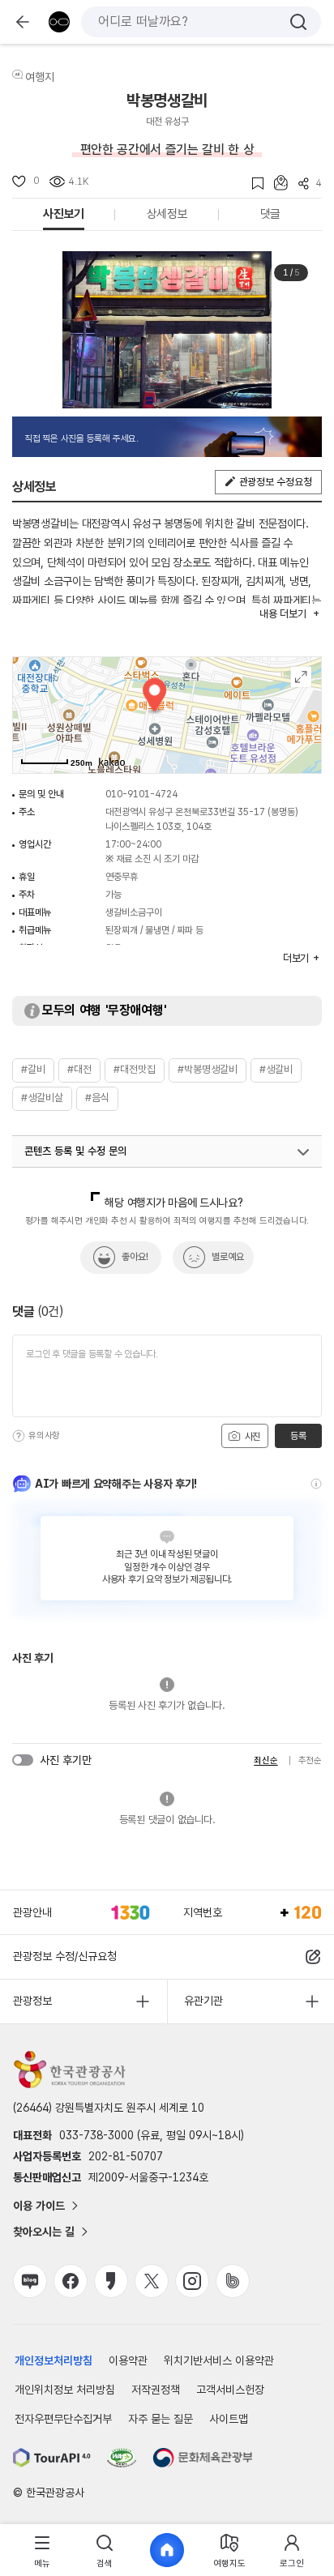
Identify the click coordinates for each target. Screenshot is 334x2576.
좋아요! (135, 1257)
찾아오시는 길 (44, 2232)
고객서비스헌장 (230, 2390)
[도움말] (19, 1436)
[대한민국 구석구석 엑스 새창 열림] (152, 2281)
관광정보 (32, 2001)
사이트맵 (229, 2419)
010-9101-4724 (141, 794)
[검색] (298, 22)
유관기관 (203, 2001)
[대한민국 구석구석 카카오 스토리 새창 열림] (111, 2281)
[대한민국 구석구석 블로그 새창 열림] (30, 2281)
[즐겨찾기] (253, 184)
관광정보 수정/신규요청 (65, 1956)
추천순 (310, 1760)
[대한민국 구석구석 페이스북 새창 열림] (71, 2281)
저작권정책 (156, 2390)
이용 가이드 (39, 2206)
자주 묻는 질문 (161, 2419)
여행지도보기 (301, 677)
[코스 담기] (276, 183)
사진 (251, 1437)
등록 (298, 1436)
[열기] (303, 1152)
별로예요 (228, 1257)
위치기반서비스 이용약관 (219, 2360)
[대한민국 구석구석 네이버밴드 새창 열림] (233, 2281)
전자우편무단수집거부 (63, 2419)
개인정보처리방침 (54, 2360)
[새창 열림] (52, 2458)
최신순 (265, 1760)
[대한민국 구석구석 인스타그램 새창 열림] (192, 2281)
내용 (283, 614)
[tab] (43, 2550)
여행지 (40, 77)
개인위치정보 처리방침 (65, 2390)
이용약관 (128, 2360)
